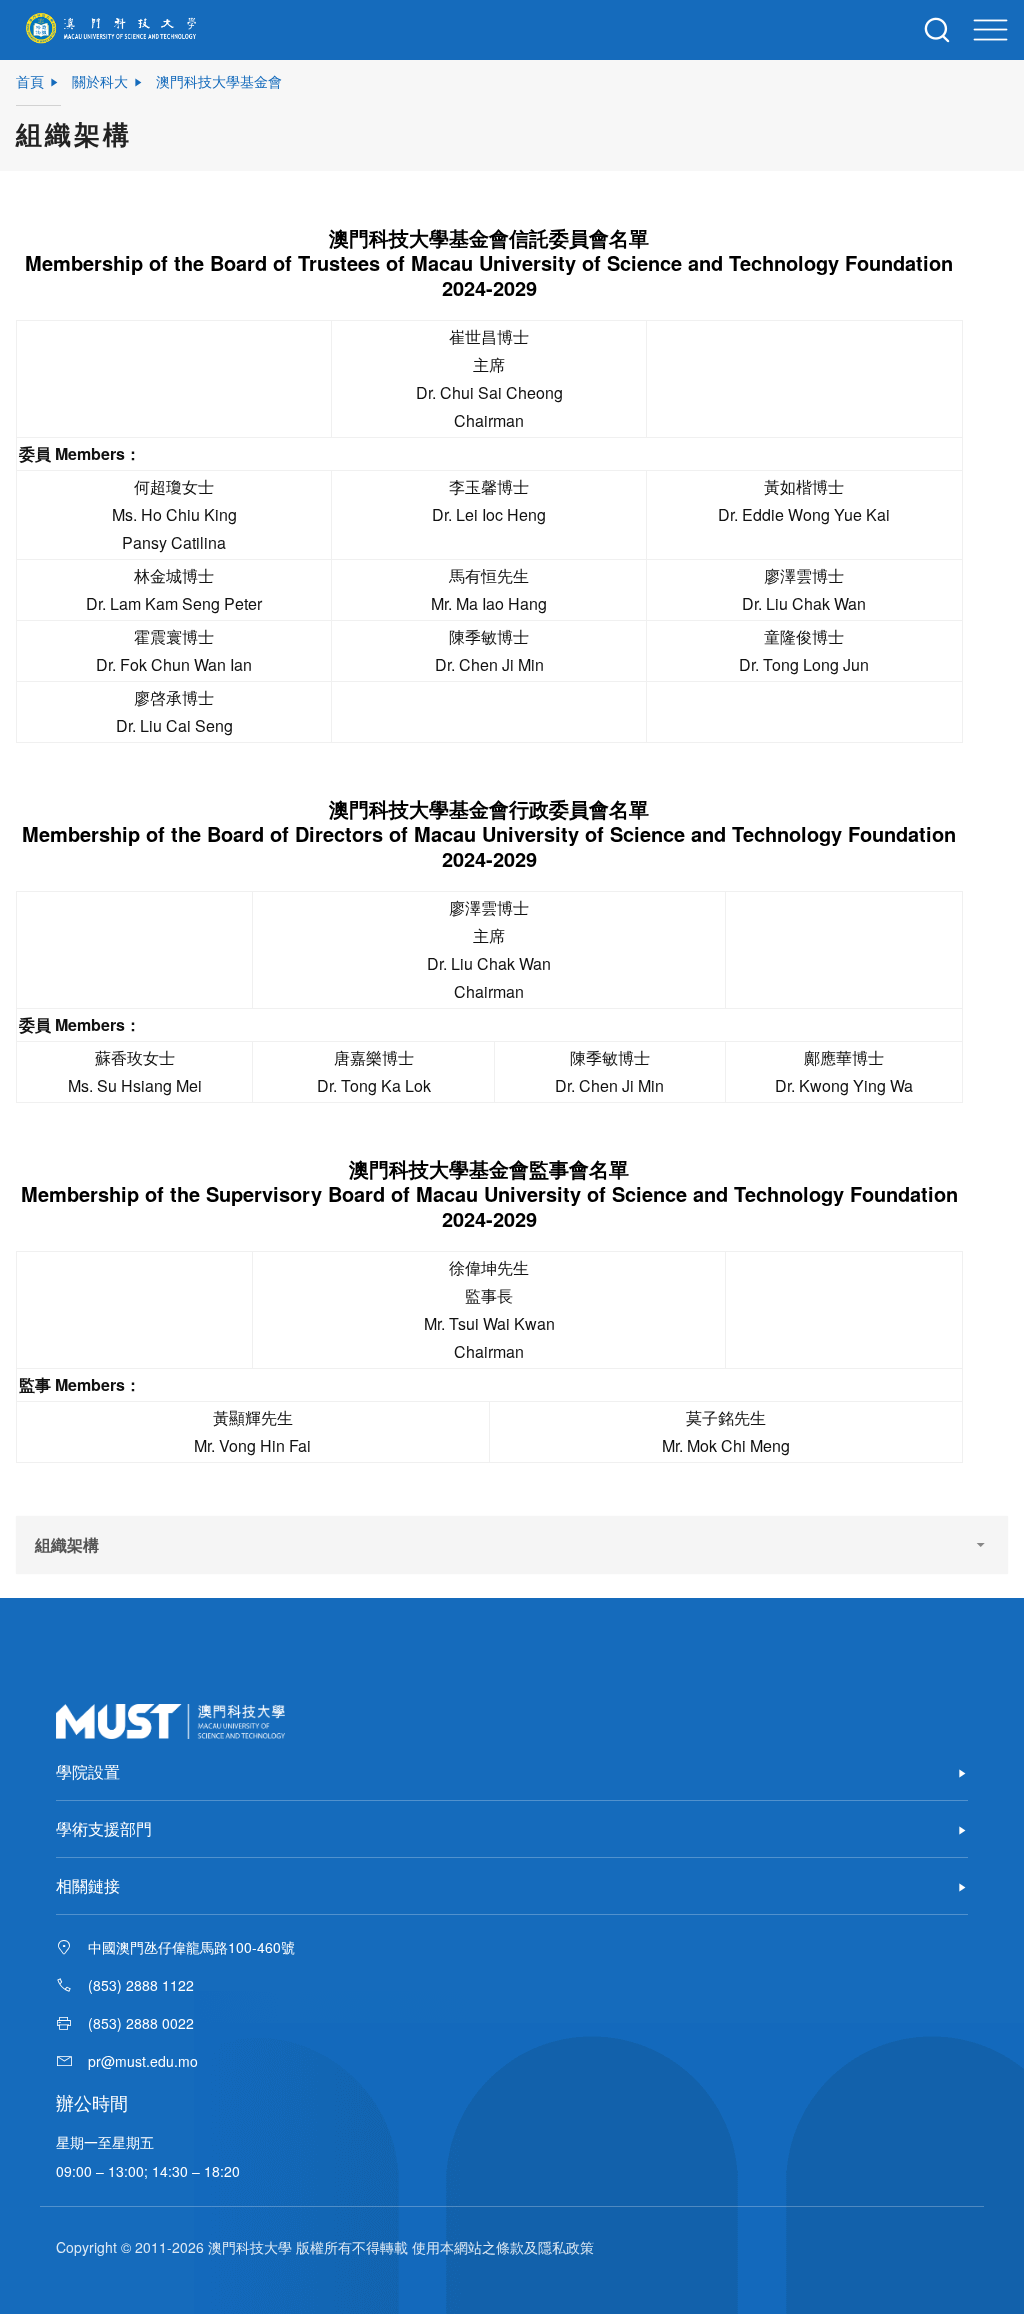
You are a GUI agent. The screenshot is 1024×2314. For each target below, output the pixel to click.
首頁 (30, 81)
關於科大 (100, 81)
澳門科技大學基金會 (219, 81)
